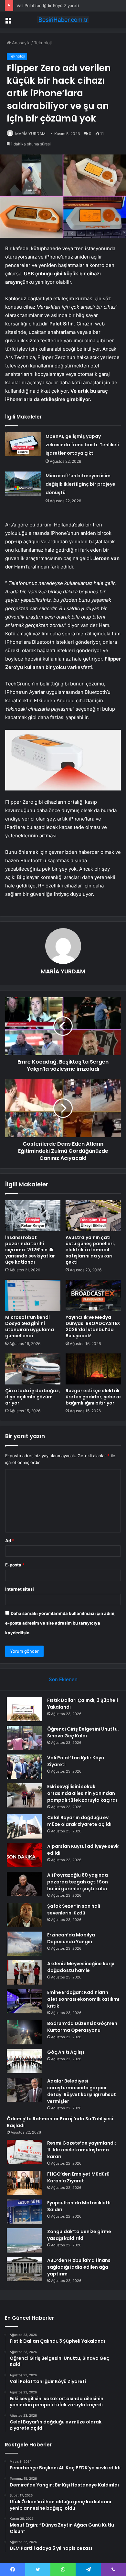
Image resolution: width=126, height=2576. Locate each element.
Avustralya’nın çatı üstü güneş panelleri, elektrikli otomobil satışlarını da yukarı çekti (90, 1250)
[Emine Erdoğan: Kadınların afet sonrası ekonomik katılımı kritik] (25, 2001)
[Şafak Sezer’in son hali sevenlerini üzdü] (25, 1915)
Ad (10, 1541)
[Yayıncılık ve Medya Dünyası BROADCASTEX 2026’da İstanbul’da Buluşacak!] (93, 1295)
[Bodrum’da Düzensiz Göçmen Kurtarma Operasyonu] (25, 2032)
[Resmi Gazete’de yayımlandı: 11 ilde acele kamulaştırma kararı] (25, 2152)
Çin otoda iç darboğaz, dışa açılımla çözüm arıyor (33, 1397)
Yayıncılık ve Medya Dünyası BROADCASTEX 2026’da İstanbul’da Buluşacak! (93, 1326)
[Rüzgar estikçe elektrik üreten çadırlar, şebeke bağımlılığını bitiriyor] (93, 1369)
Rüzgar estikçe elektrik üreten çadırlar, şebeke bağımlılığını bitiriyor (93, 1397)
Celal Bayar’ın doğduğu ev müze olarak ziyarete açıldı (79, 1821)
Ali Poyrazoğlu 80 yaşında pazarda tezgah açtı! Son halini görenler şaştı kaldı (78, 1882)
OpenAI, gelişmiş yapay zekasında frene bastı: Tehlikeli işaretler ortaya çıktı (82, 445)
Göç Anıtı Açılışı (66, 2052)
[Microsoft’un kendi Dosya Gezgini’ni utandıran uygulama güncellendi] (33, 1295)
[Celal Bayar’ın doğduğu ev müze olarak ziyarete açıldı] (25, 1826)
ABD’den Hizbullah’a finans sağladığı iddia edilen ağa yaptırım (79, 2267)
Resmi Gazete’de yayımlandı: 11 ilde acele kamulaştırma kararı (82, 2150)
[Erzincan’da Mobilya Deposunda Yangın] (25, 1944)
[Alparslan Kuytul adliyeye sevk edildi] (25, 1855)
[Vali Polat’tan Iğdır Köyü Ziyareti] (25, 1767)
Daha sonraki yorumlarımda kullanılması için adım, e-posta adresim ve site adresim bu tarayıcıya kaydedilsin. (60, 1623)
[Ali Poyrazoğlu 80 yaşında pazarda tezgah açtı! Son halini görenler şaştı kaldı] (25, 1884)
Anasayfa (21, 43)
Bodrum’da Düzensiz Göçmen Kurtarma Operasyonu (82, 2027)
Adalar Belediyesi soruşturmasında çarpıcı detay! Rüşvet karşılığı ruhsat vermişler (82, 2091)
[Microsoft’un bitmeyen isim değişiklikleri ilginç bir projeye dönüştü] (23, 484)
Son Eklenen (63, 1679)
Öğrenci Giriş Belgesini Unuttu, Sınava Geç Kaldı (83, 1732)
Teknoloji (43, 43)
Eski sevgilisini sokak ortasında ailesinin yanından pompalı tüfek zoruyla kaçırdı (82, 1793)
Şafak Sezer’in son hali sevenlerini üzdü (74, 1909)
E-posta (15, 1565)
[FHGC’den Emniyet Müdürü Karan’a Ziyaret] (25, 2183)
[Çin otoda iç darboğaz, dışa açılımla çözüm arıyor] (33, 1369)
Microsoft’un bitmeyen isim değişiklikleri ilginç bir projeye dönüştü (80, 484)
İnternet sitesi (20, 1589)
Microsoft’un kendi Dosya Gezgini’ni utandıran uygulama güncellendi (30, 1326)
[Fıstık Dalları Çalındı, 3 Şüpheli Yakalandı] (25, 1709)
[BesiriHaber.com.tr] (63, 20)
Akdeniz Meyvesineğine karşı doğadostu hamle (81, 1967)
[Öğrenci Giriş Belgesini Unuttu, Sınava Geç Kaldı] (25, 1738)
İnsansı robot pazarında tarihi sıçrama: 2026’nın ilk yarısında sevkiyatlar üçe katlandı (30, 1250)
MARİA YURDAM (30, 134)
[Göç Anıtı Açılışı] (25, 2061)
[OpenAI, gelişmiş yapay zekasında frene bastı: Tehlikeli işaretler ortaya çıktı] (23, 444)
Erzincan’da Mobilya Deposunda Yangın (71, 1938)
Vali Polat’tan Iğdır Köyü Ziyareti (48, 5)
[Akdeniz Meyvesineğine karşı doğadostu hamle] (25, 1972)
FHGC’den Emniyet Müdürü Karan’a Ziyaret (78, 2177)
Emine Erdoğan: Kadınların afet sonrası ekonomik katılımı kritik (83, 1999)
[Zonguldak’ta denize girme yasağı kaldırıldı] (25, 2240)
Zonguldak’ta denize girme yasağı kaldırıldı (79, 2235)
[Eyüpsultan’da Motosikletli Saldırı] (25, 2212)
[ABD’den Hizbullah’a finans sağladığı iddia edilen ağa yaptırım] (25, 2269)
